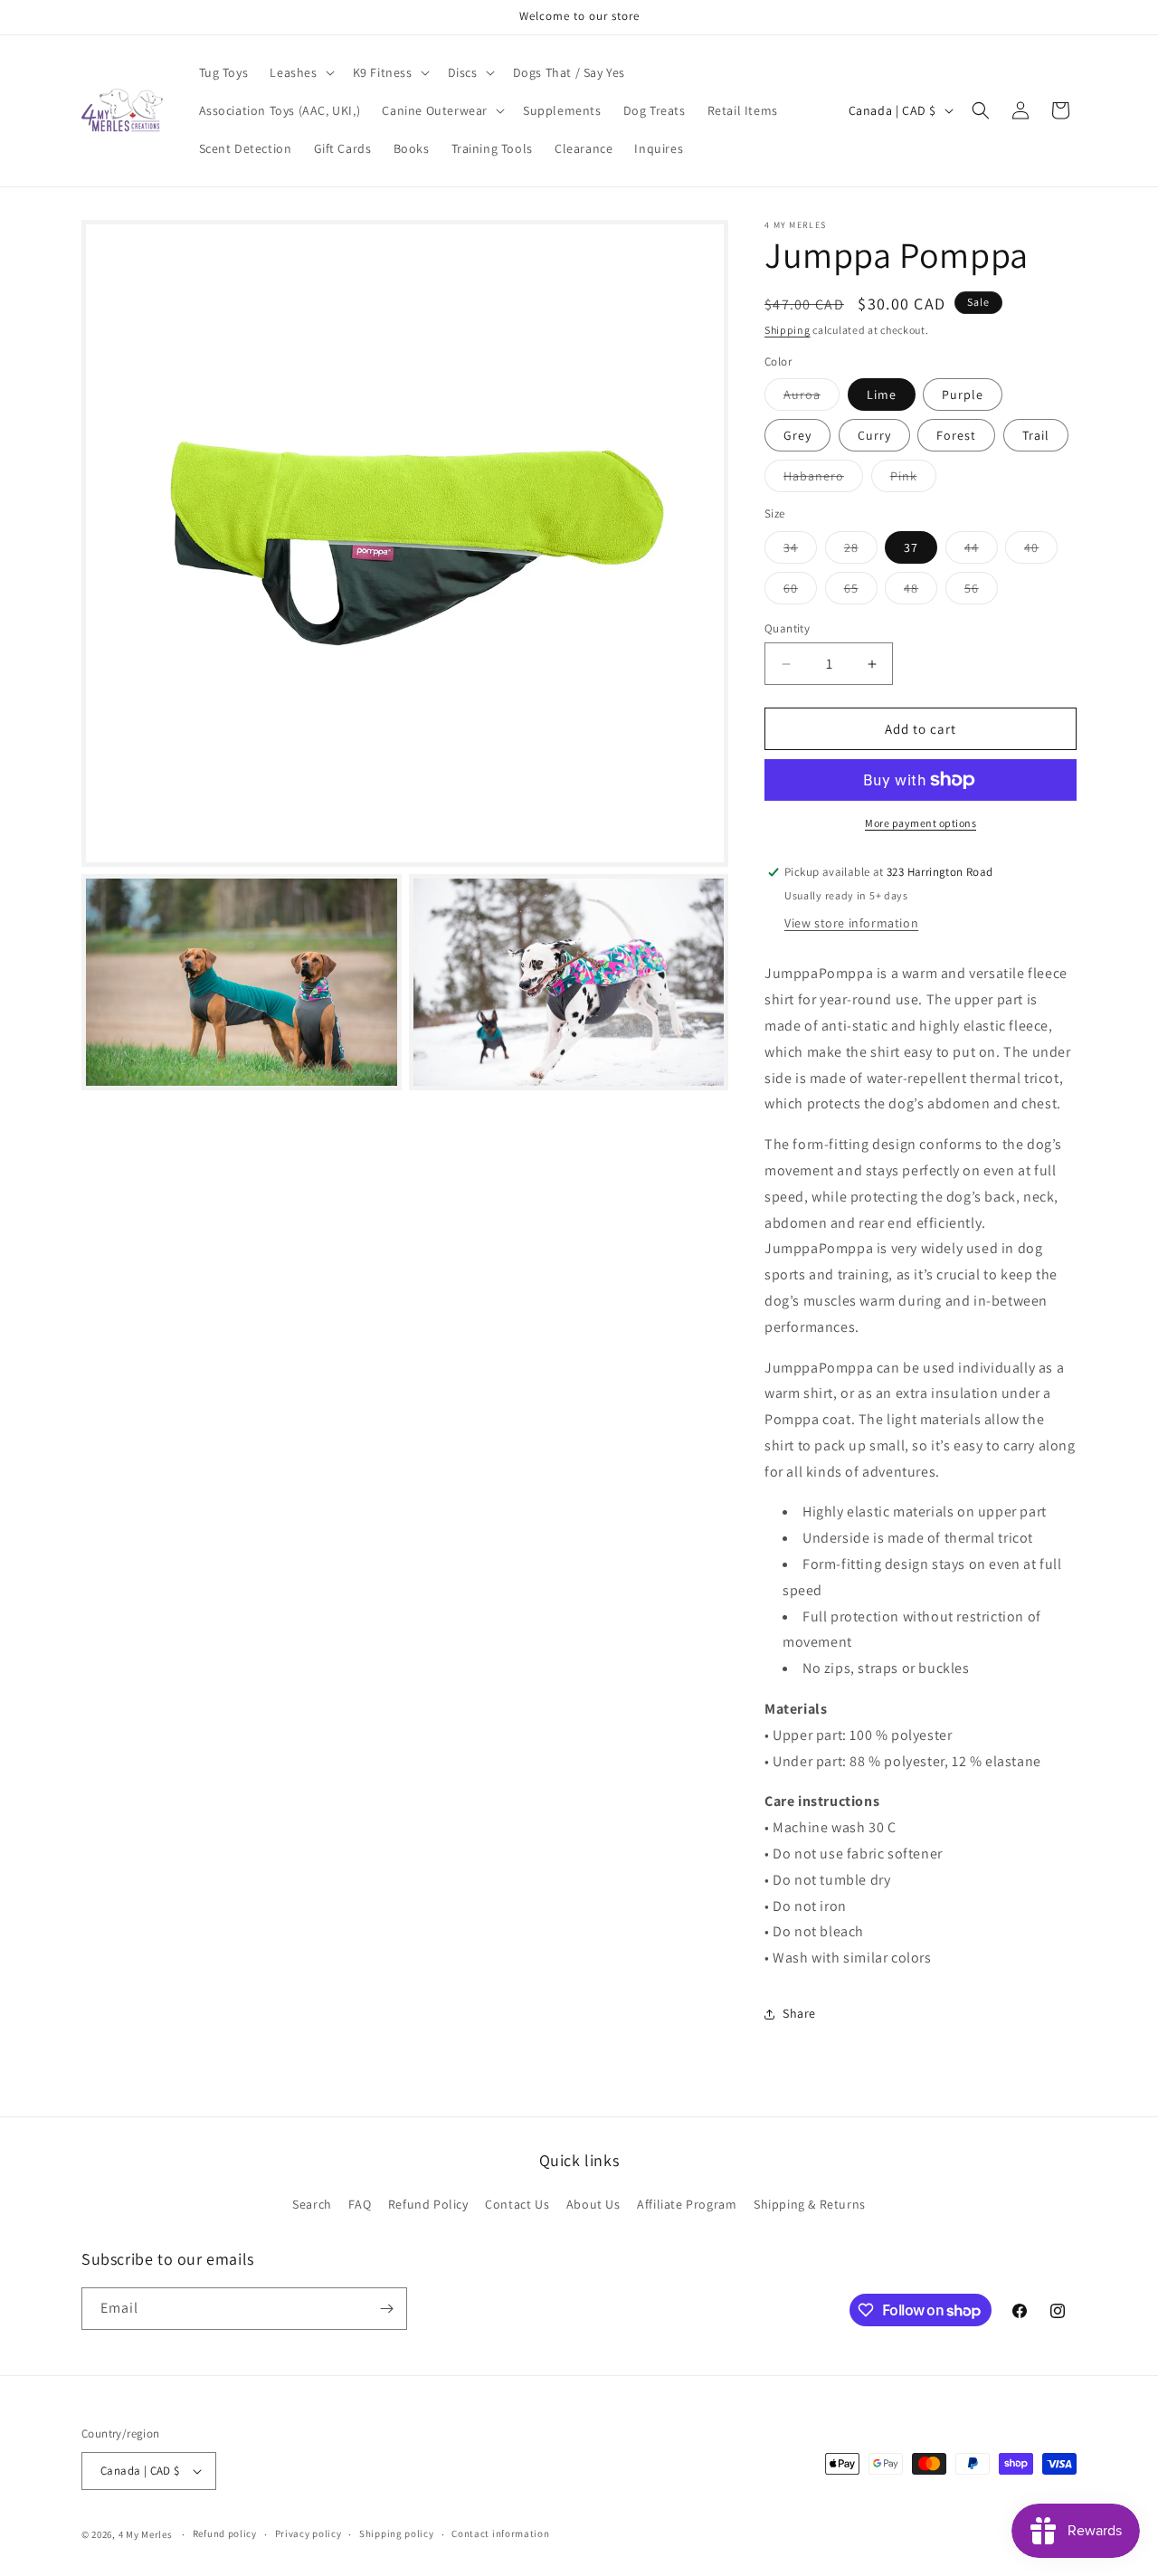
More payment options (921, 823)
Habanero (823, 480)
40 (1041, 551)
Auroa (812, 398)
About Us (593, 2205)
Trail (1036, 435)
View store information (851, 923)
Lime (882, 394)
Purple (963, 394)
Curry (874, 435)
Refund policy (225, 2533)
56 (981, 592)
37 (911, 547)
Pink (913, 480)
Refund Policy (428, 2205)
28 (861, 551)
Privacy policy (308, 2533)
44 (981, 551)
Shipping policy (397, 2533)
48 (921, 592)
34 (800, 551)
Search (312, 2205)
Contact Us (517, 2205)
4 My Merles (146, 2534)
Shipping (788, 330)
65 (861, 592)
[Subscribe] (386, 2309)
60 (800, 592)
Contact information (500, 2533)
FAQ (360, 2205)
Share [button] (799, 2013)
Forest (956, 435)
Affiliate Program (687, 2205)
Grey (797, 435)
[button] (300, 72)
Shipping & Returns (810, 2205)
